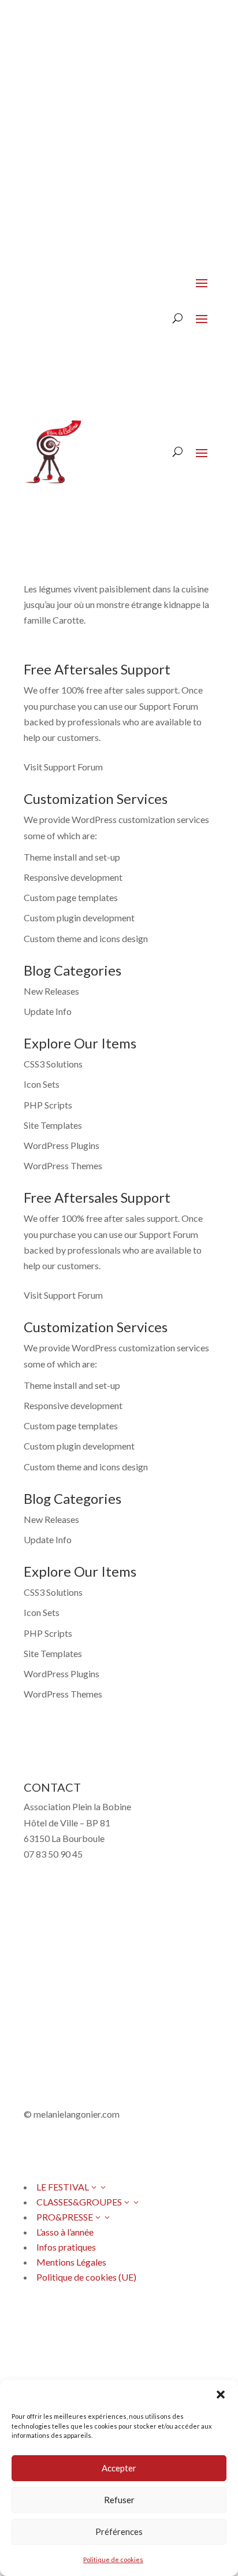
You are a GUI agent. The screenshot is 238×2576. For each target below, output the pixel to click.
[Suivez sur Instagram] (56, 2148)
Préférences (119, 2531)
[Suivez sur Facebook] (33, 2148)
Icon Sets (42, 1084)
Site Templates (53, 1125)
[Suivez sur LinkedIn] (102, 2325)
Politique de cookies (113, 2560)
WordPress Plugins (62, 1145)
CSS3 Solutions (53, 1064)
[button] (221, 2395)
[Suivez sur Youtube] (79, 2148)
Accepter (119, 2468)
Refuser (119, 2500)
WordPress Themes (63, 1165)
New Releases (51, 991)
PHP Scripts (48, 1105)
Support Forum (169, 706)
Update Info (48, 1011)
